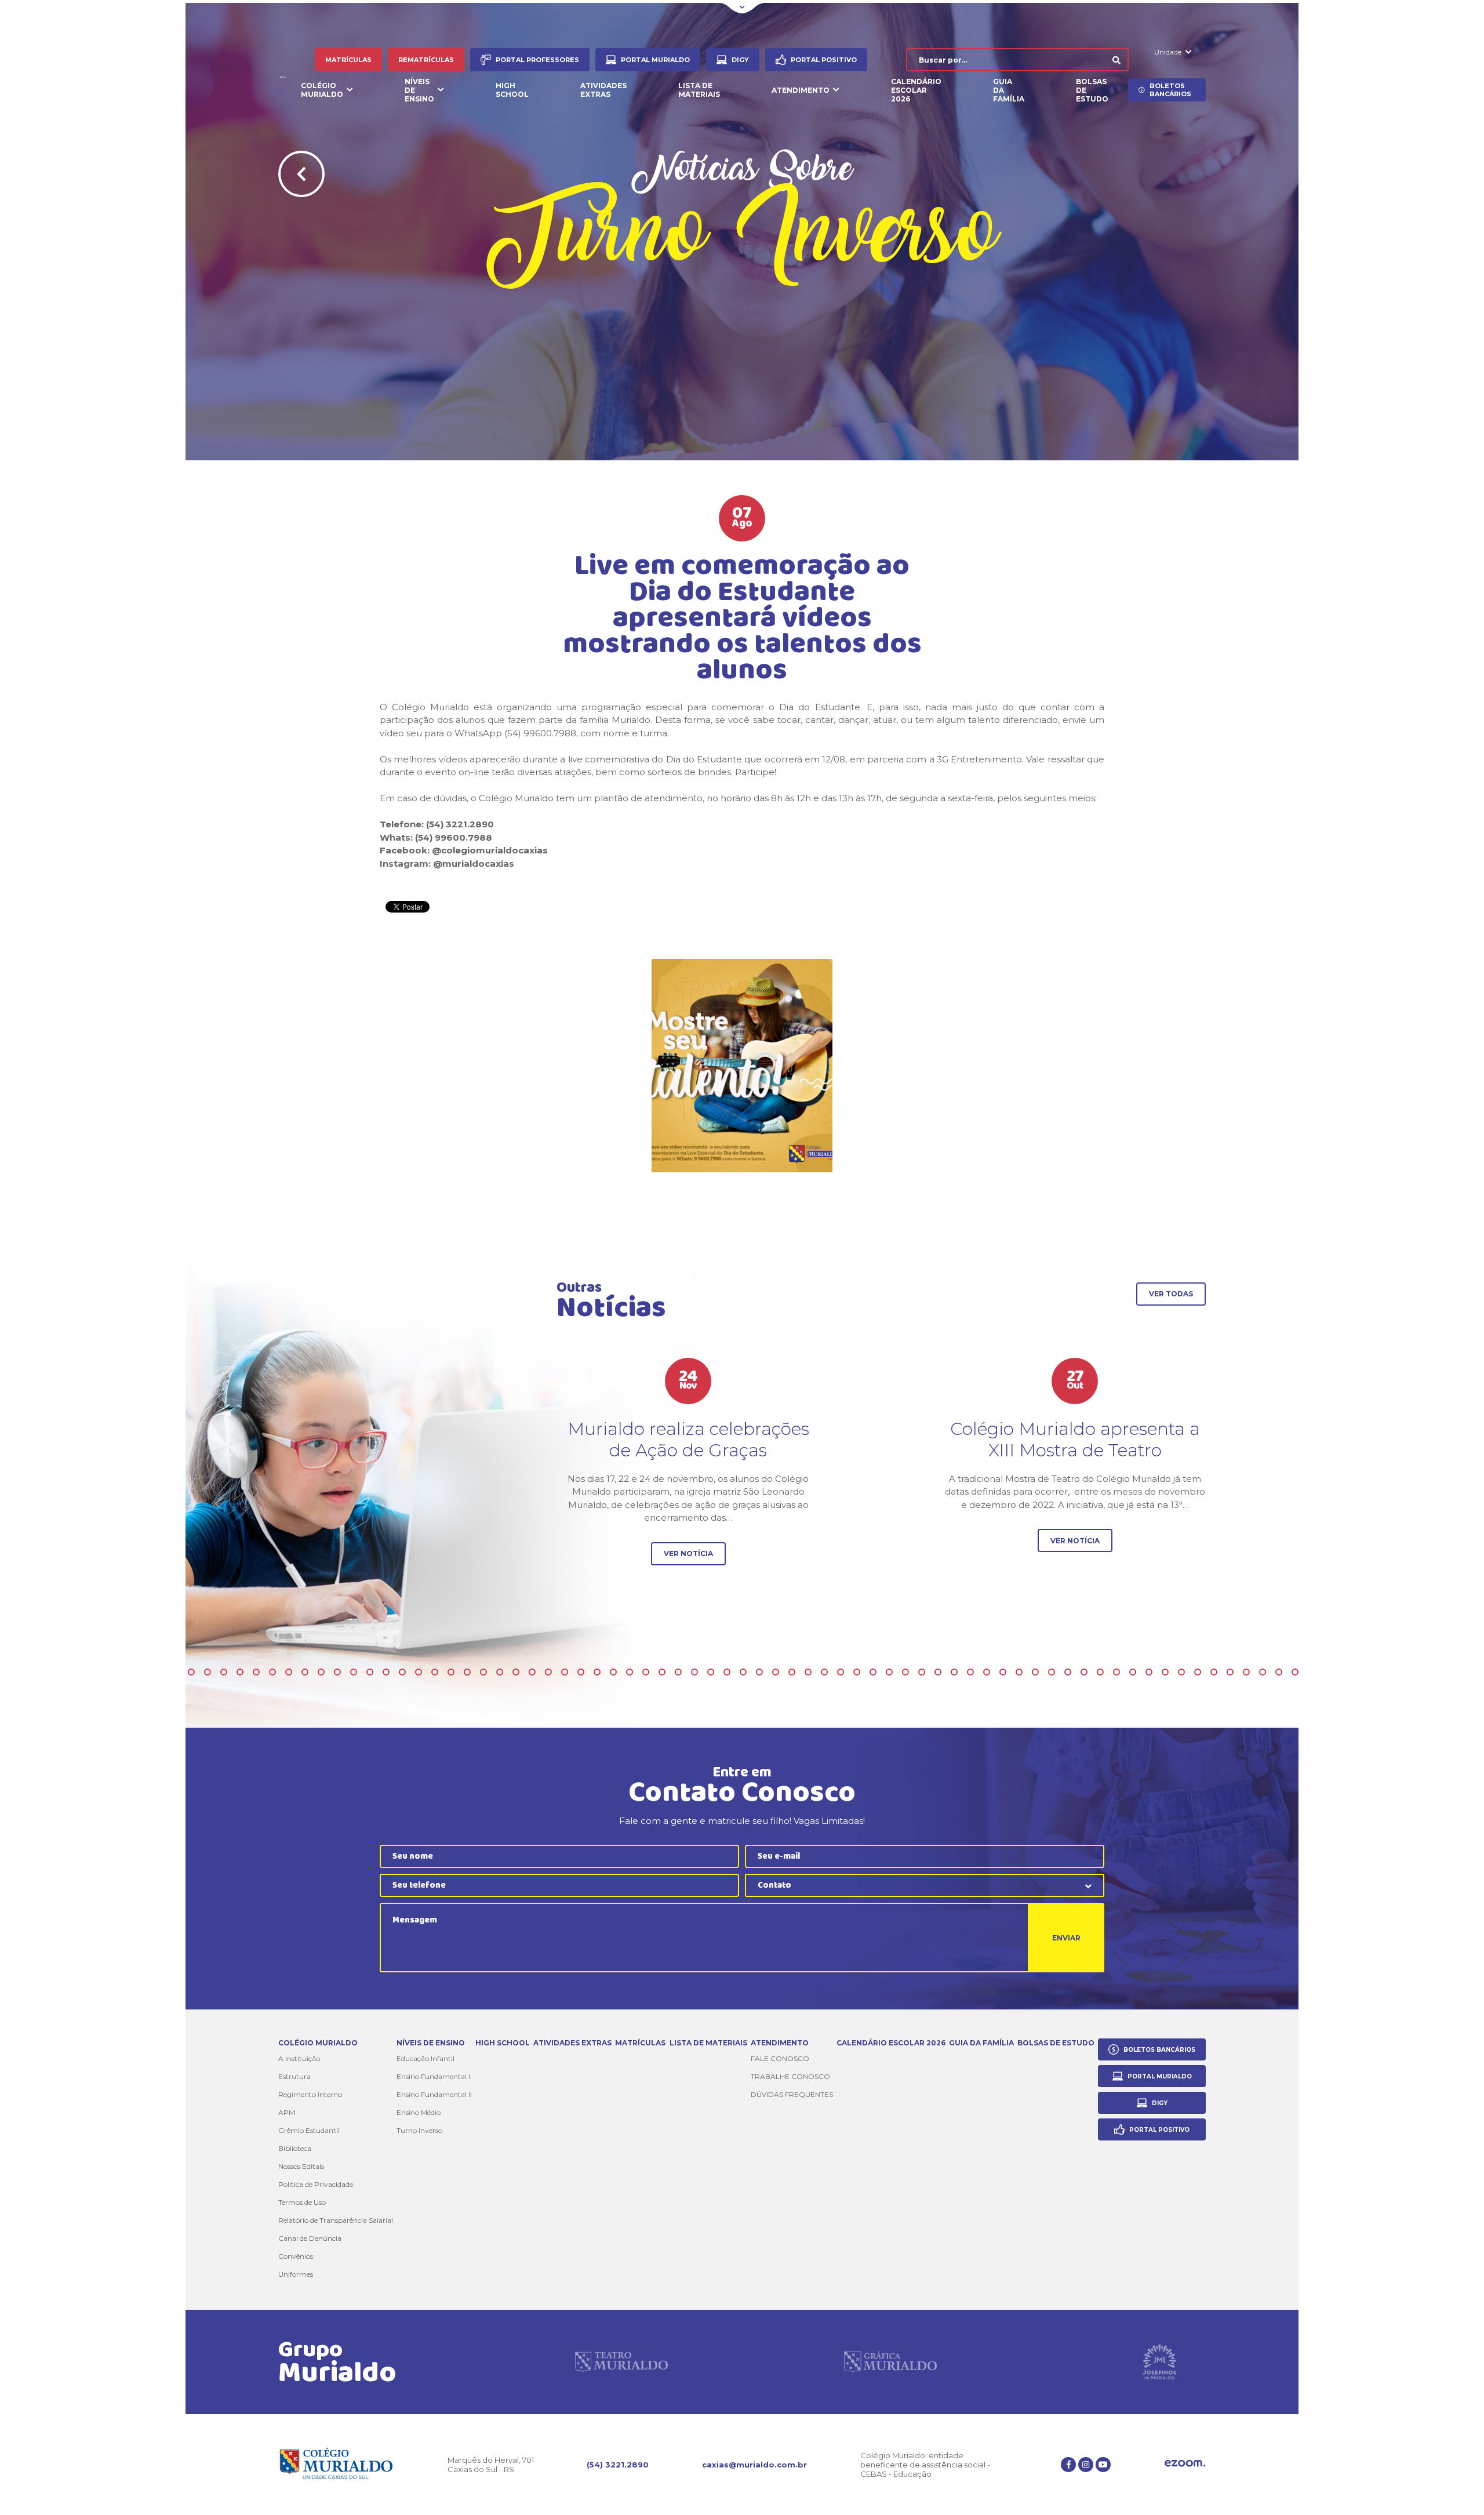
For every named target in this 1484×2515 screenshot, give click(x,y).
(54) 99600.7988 (454, 837)
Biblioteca (295, 2148)
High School (512, 90)
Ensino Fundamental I (433, 2076)
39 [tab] (467, 1672)
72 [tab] (1003, 1672)
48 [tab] (613, 1672)
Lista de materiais (699, 90)
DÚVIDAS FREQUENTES (792, 2094)
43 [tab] (532, 1672)
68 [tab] (938, 1672)
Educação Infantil (425, 2058)
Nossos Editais (301, 2166)
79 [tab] (1116, 1672)
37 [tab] (435, 1672)
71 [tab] (987, 1672)
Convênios (296, 2256)
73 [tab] (1019, 1672)
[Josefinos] (1159, 2362)
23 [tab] (208, 1672)
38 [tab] (451, 1672)
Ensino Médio (419, 2112)
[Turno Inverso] (742, 1066)
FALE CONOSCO (780, 2058)
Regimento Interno (310, 2094)
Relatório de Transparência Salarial (336, 2220)
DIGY (740, 60)
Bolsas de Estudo (1092, 90)
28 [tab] (289, 1672)
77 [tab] (1084, 1672)
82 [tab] (1165, 1672)
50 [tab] (646, 1672)
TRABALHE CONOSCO (790, 2076)
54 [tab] (711, 1672)
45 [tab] (565, 1672)
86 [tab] (1230, 1672)
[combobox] (925, 1885)
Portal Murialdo (655, 60)
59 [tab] (792, 1672)
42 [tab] (516, 1672)
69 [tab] (954, 1672)
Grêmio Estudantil (309, 2130)
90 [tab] (1295, 1672)
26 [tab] (256, 1672)
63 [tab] (857, 1672)
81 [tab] (1149, 1672)
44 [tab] (548, 1672)
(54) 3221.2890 (618, 2465)
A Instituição (299, 2058)
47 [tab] (597, 1672)
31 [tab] (337, 1672)
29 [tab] (305, 1672)
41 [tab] (500, 1672)
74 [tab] (1035, 1672)
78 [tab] (1100, 1672)
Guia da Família (1009, 90)
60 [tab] (808, 1672)
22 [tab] (191, 1672)
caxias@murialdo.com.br (754, 2465)
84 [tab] (1198, 1672)
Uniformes (296, 2274)
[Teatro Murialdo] (621, 2362)
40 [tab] (483, 1672)
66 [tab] (905, 1672)
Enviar (1066, 1938)
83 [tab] (1181, 1672)
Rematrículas (426, 60)
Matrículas (348, 60)
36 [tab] (419, 1672)
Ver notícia (688, 1553)
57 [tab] (759, 1672)
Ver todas (1171, 1294)
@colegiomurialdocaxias (490, 850)
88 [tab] (1263, 1672)
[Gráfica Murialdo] (890, 2362)
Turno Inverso (419, 2130)
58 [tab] (776, 1672)
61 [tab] (824, 1672)
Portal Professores (537, 60)
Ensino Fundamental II (434, 2094)
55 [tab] (727, 1672)
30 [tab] (321, 1672)
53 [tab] (694, 1672)
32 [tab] (354, 1672)
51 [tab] (662, 1672)
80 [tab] (1133, 1672)
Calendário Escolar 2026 (916, 90)
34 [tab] (386, 1672)
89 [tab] (1279, 1672)
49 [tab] (630, 1672)
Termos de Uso (302, 2202)
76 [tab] (1068, 1672)
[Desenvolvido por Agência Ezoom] (1185, 2464)
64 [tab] (873, 1672)
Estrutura (294, 2076)
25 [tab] (240, 1672)
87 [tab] (1246, 1672)
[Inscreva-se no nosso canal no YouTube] (1103, 2465)
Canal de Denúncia (310, 2238)
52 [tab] (678, 1672)
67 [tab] (922, 1672)
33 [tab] (370, 1672)
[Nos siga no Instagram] (1086, 2465)
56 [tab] (743, 1672)
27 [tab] (272, 1672)
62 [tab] (841, 1672)
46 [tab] (581, 1672)
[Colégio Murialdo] (283, 75)
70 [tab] (970, 1672)
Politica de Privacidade (316, 2184)
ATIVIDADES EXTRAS (603, 90)
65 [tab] (889, 1672)
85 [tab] (1214, 1672)
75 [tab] (1052, 1672)
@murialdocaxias (474, 864)
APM (287, 2112)
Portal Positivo (824, 60)
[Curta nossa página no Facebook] (1068, 2465)
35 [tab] (402, 1672)
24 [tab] (224, 1672)
